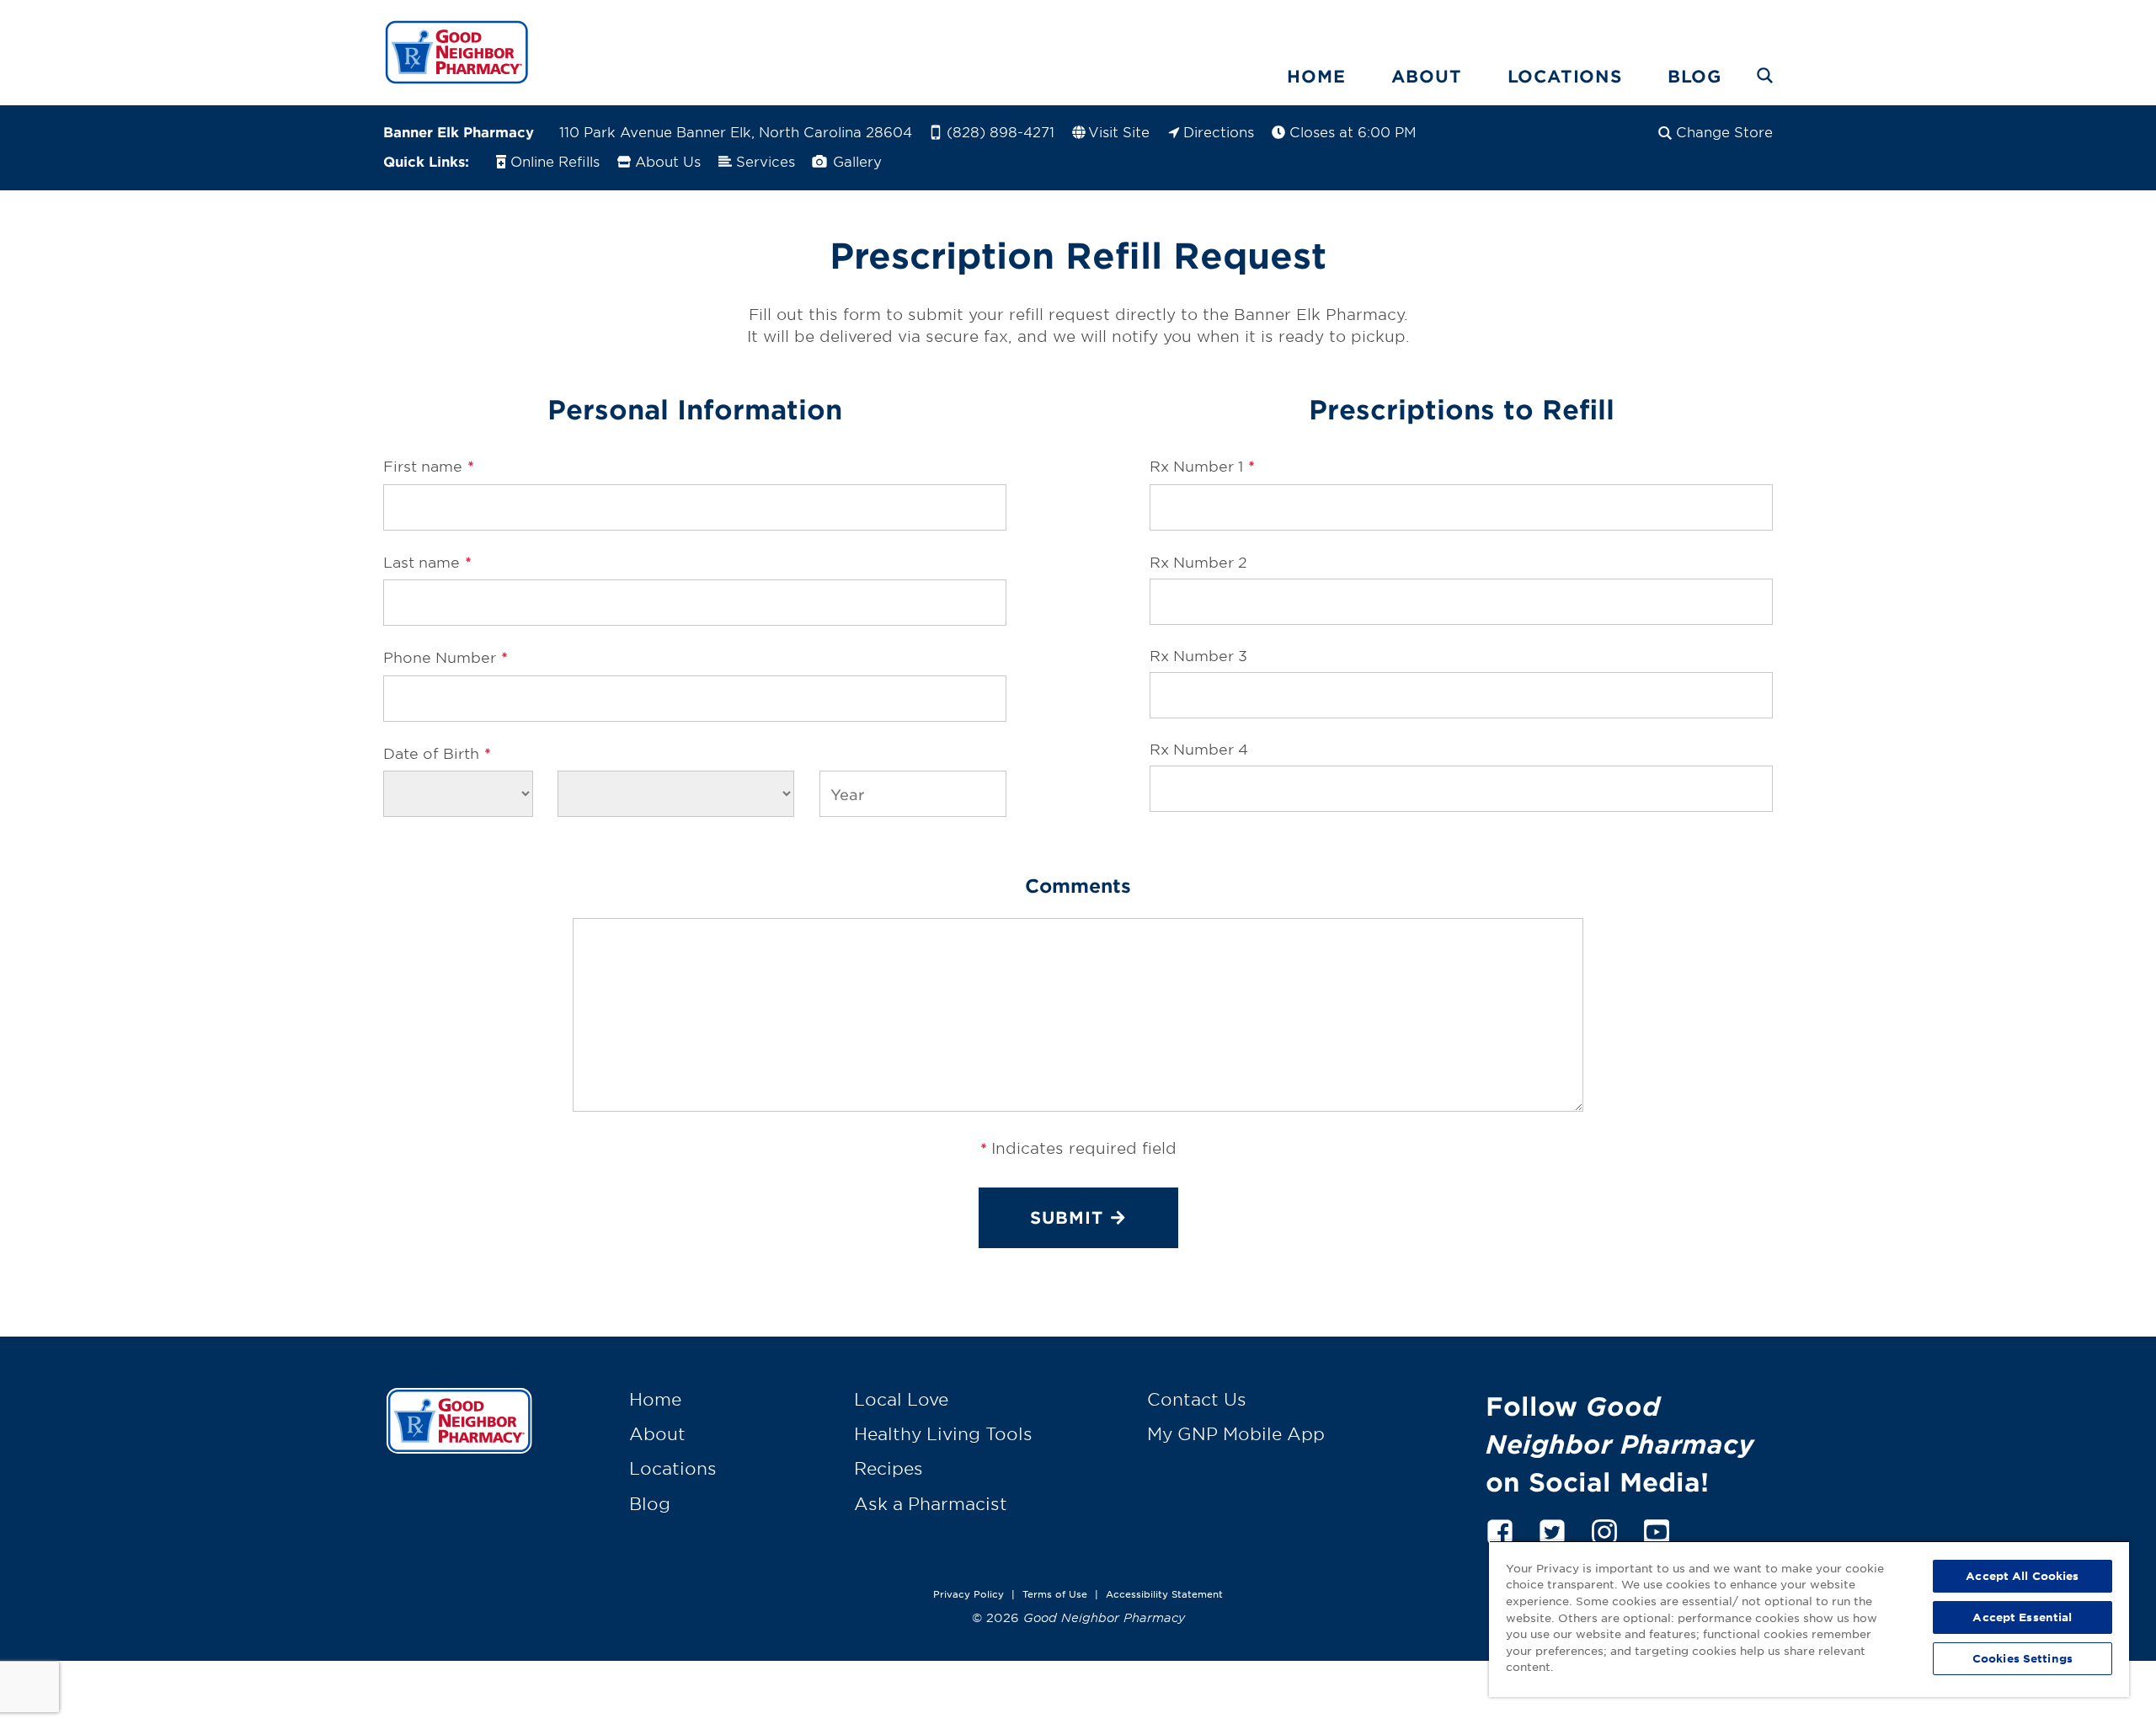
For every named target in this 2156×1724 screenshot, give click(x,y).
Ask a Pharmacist (931, 1503)
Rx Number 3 (1198, 655)
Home (1316, 76)
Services (766, 161)
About (1427, 76)
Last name (427, 562)
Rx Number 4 (1199, 748)
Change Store (1724, 131)
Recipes (889, 1468)
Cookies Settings (2023, 1658)
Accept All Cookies (2022, 1576)
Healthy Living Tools (943, 1433)
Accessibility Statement (1164, 1593)
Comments (1078, 885)
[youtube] (1657, 1529)
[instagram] (1604, 1529)
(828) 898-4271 (1001, 131)
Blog (1694, 76)
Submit (1067, 1217)
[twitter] (1552, 1529)
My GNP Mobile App (1236, 1433)
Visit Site (1119, 131)
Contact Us (1197, 1399)
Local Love (901, 1399)
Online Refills (555, 161)
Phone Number (445, 657)
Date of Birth (437, 753)
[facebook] (1500, 1529)
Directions (1219, 131)
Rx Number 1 (1202, 466)
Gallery (855, 161)
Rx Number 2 (1198, 561)
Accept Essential (2022, 1617)
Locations (1565, 76)
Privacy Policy (969, 1593)
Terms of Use (1055, 1593)
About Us (668, 161)
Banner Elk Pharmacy (459, 131)
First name (428, 466)
